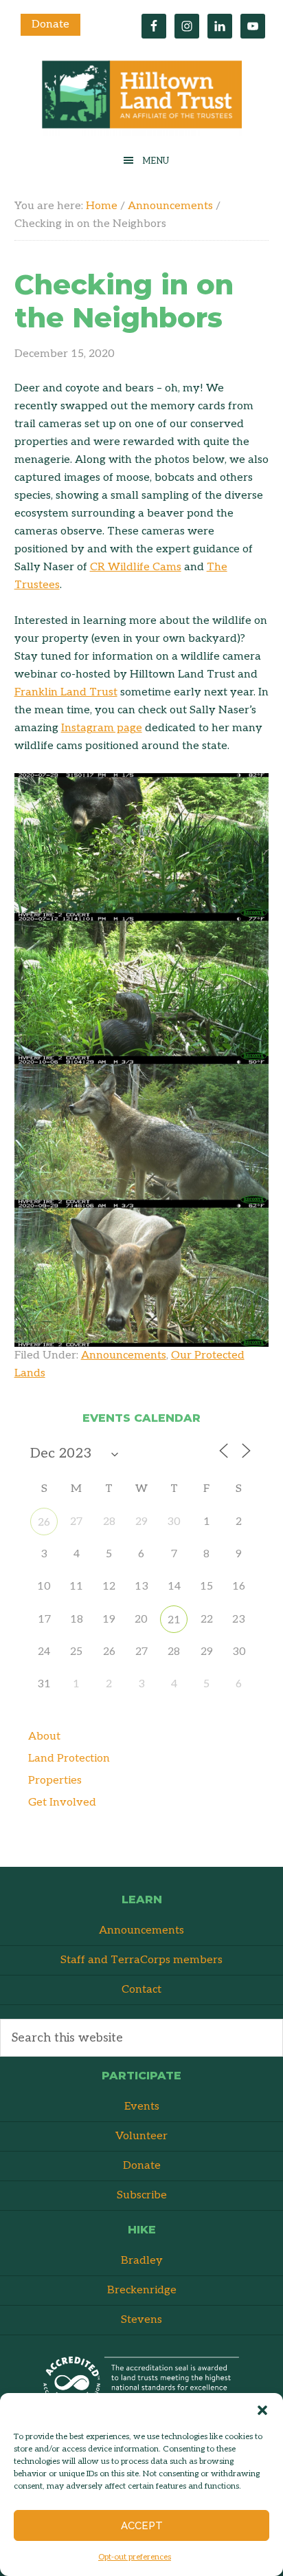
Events (142, 2107)
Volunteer (141, 2136)
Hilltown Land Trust (141, 98)
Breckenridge (142, 2290)
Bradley (142, 2261)
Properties (55, 1781)
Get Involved (62, 1803)
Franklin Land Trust (66, 692)
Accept (142, 2526)
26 (44, 1523)
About (44, 1736)
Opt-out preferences (135, 2557)
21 (174, 1620)
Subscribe (142, 2195)
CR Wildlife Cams (136, 567)
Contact (141, 1990)
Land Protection (69, 1758)
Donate (50, 24)
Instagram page (102, 728)
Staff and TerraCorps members (141, 1960)
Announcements (124, 1355)
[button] (262, 2410)
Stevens (141, 2320)
